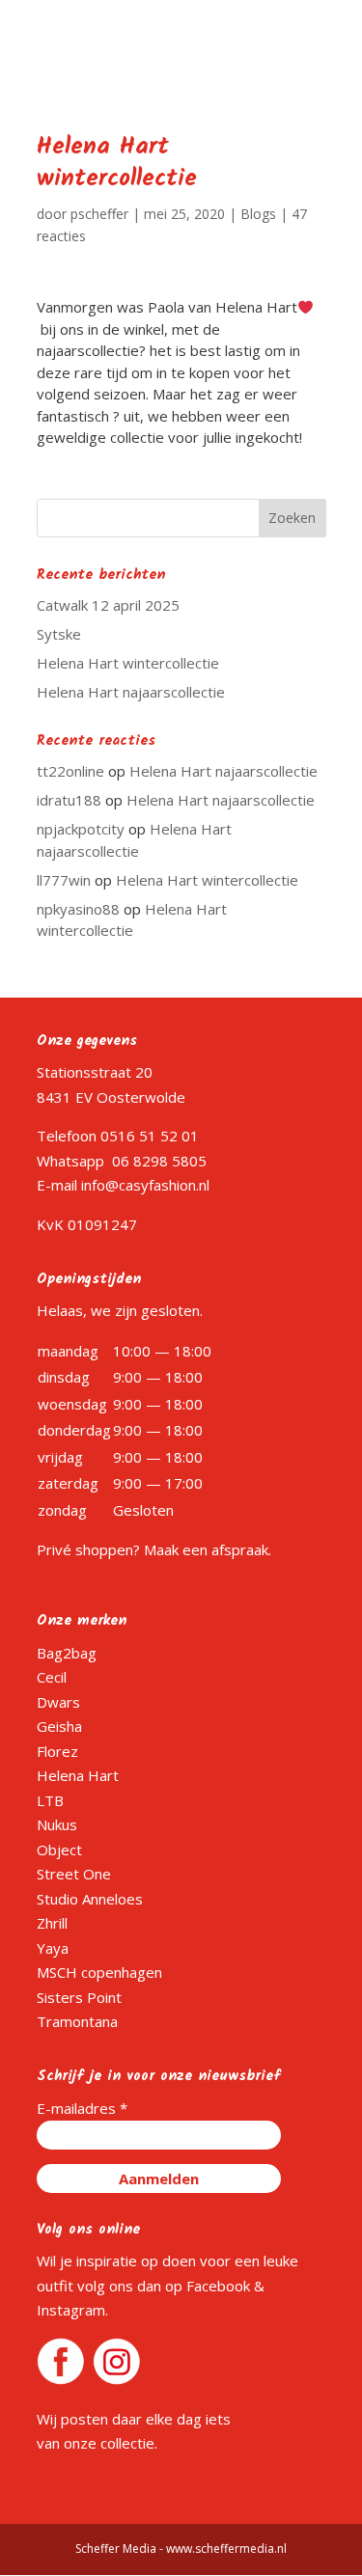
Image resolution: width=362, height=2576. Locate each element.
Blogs (258, 214)
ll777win (64, 880)
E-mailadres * (82, 2108)
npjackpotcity (81, 829)
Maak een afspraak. (208, 1549)
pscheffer (99, 214)
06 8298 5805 (159, 1161)
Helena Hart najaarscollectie (131, 692)
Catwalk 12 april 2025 (108, 605)
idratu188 (69, 800)
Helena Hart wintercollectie (128, 663)
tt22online (70, 771)
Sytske (59, 634)
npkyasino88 (78, 909)
